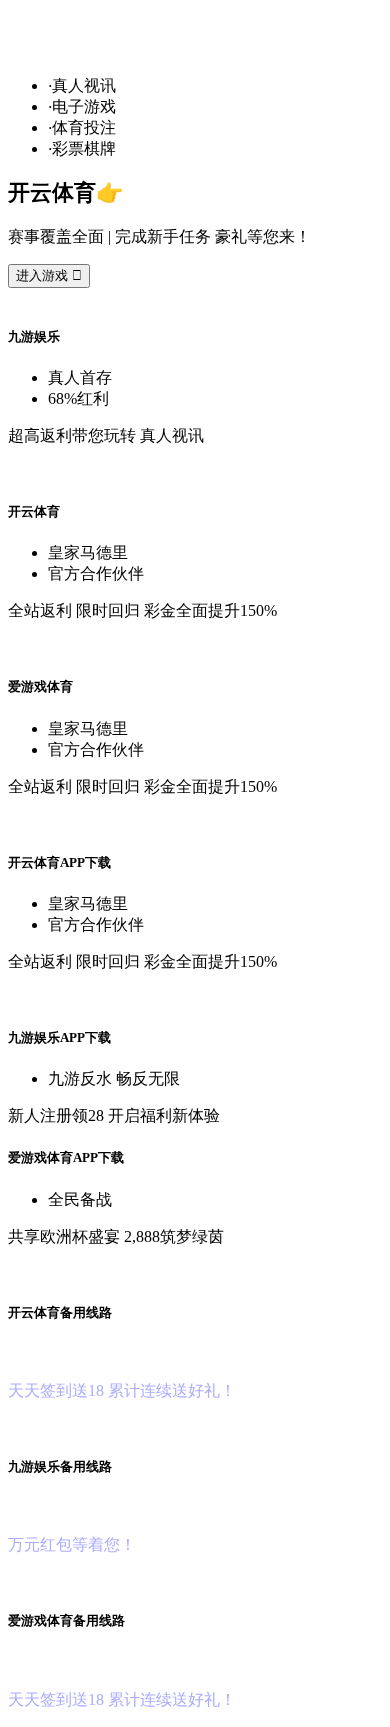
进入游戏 (49, 275)
